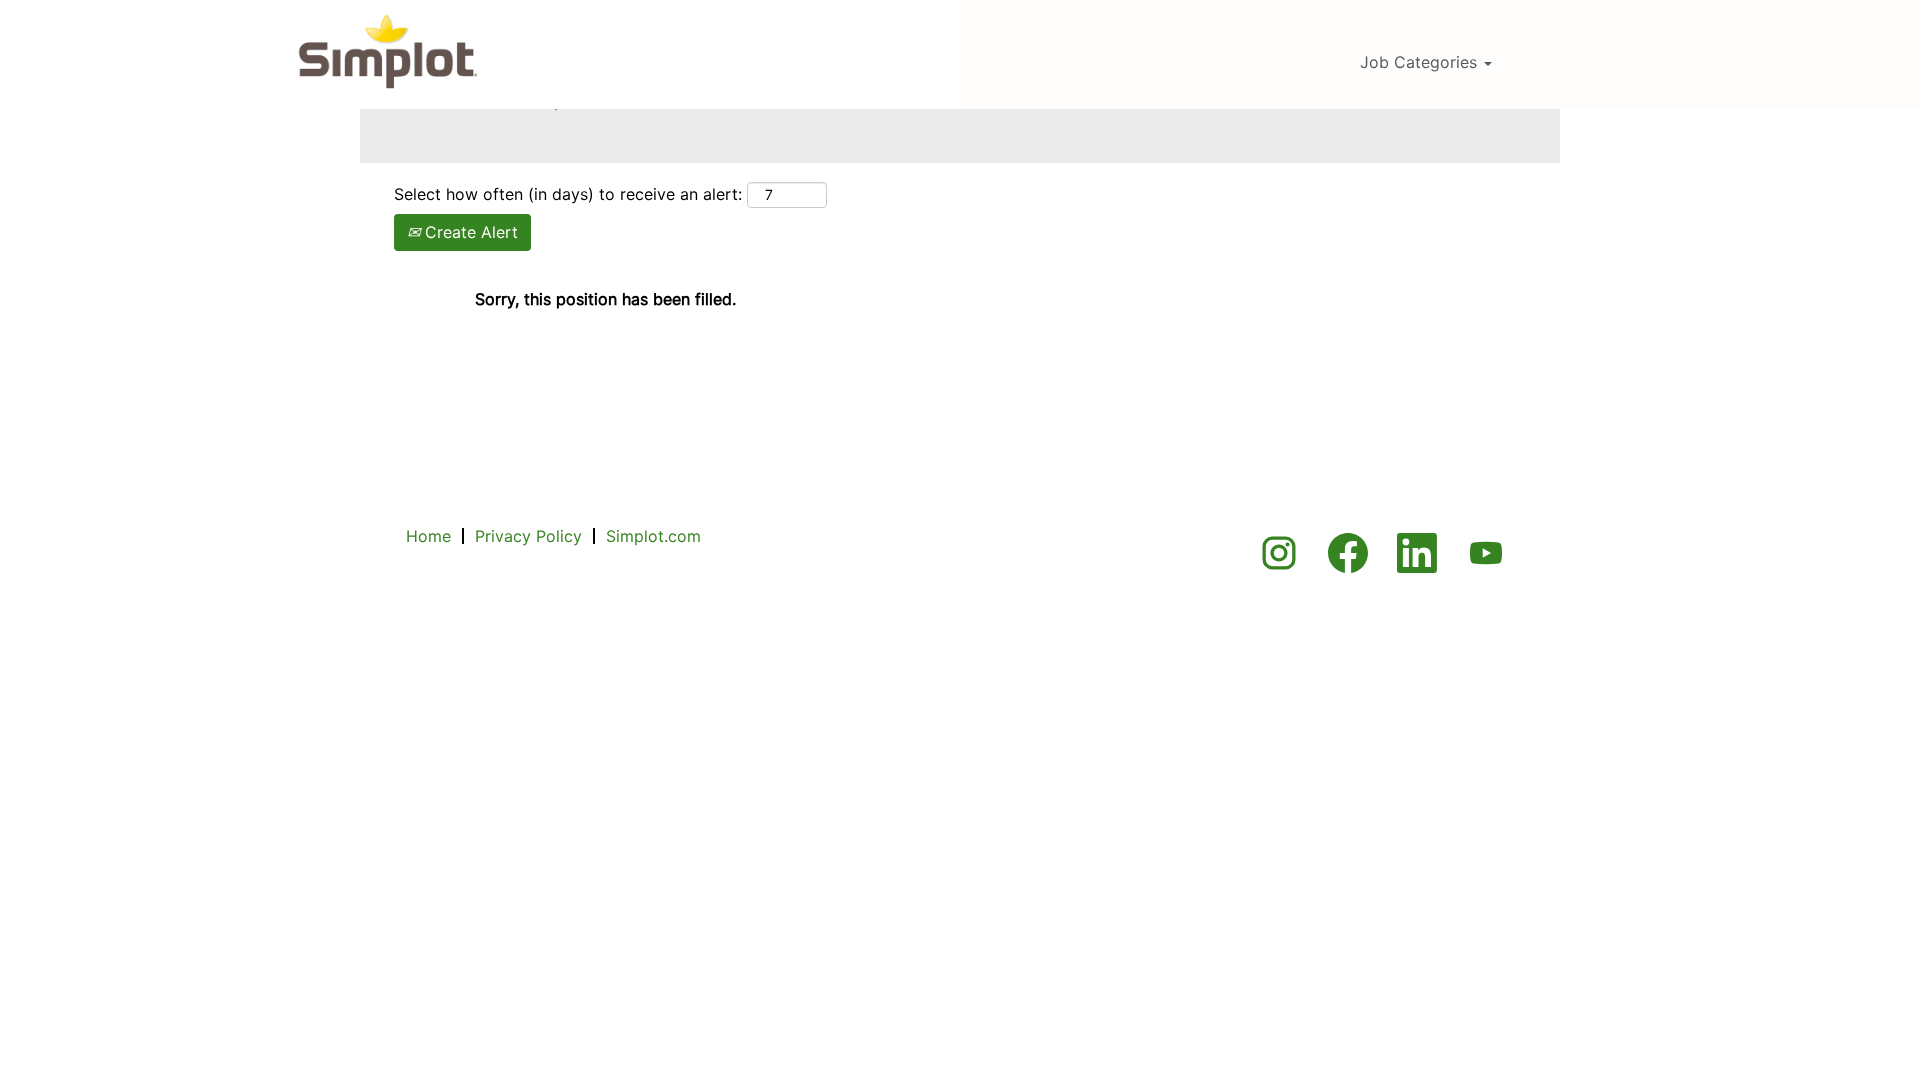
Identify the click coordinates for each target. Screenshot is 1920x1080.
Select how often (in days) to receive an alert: (568, 194)
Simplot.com (653, 536)
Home (428, 536)
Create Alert (469, 232)
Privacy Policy (528, 536)
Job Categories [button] (1421, 62)
